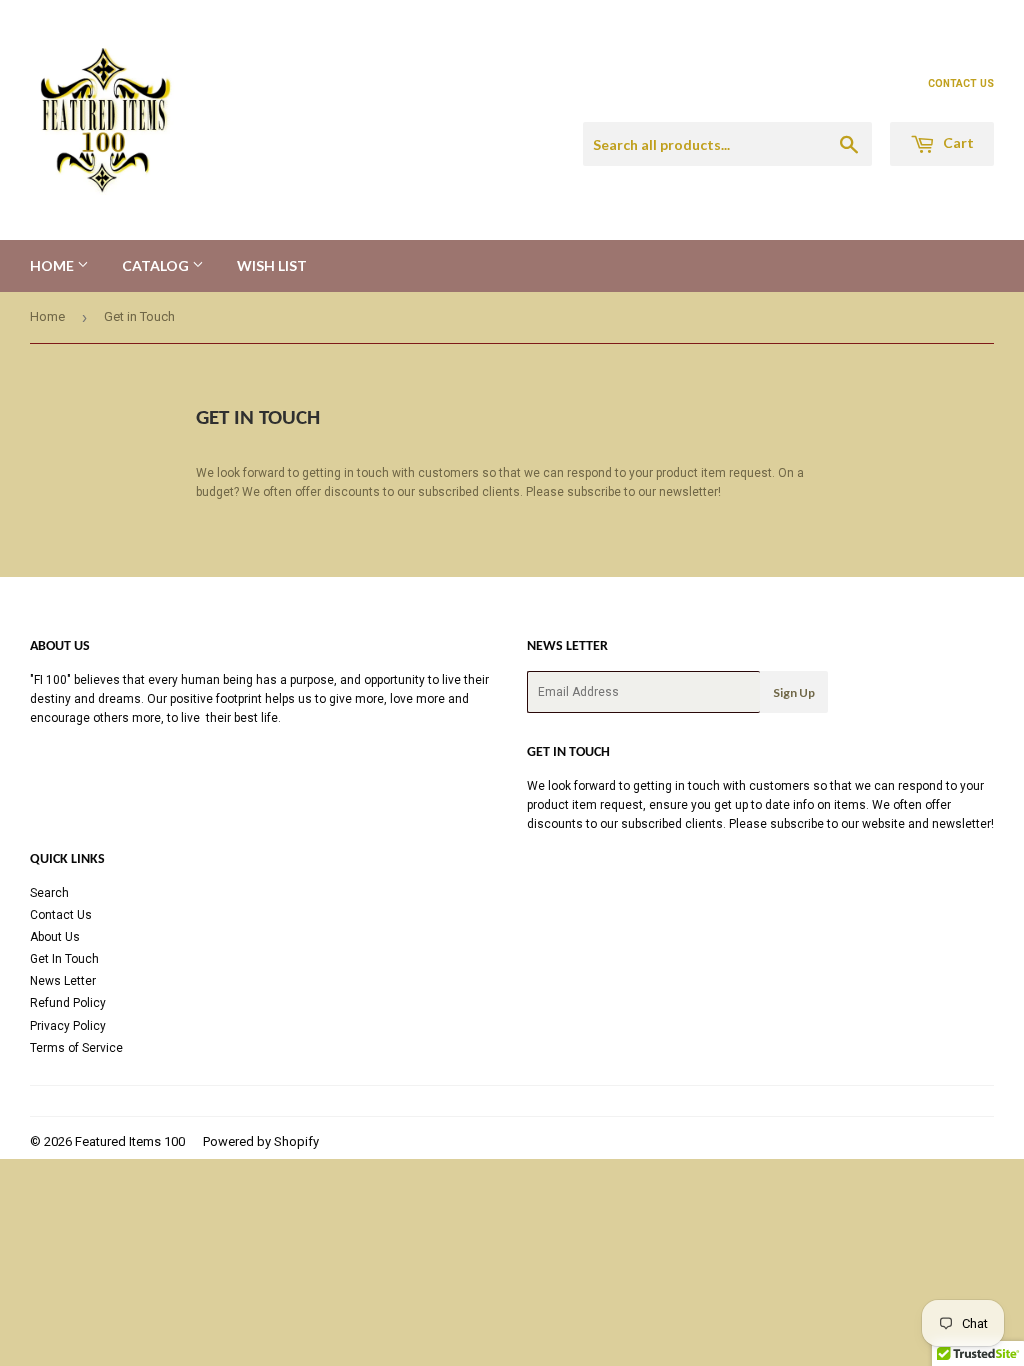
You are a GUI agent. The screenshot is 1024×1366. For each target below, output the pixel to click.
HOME (53, 265)
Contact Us (61, 915)
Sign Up (794, 692)
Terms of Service (76, 1048)
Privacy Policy (68, 1026)
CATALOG (157, 265)
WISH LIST (272, 265)
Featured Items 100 (130, 1141)
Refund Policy (68, 1003)
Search (49, 893)
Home (47, 316)
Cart (957, 142)
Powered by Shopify (261, 1141)
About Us (55, 937)
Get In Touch (64, 959)
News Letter (63, 981)
